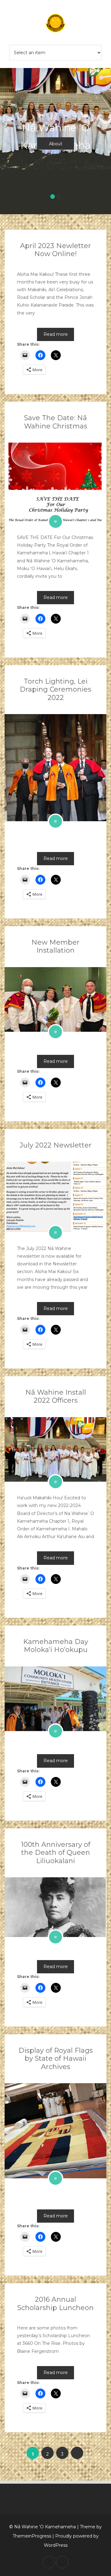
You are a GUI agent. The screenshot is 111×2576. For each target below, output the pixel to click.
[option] (55, 137)
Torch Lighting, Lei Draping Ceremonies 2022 (55, 689)
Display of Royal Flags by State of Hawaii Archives (56, 2059)
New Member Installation (55, 946)
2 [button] (58, 197)
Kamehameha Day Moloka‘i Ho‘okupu (56, 1646)
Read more (56, 334)
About (56, 144)
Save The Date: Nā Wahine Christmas (56, 422)
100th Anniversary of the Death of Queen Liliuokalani (56, 1853)
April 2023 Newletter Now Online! (55, 250)
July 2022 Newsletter (56, 1145)
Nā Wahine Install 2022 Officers (56, 1396)
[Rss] (62, 2562)
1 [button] (53, 197)
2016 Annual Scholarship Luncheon (55, 2303)
